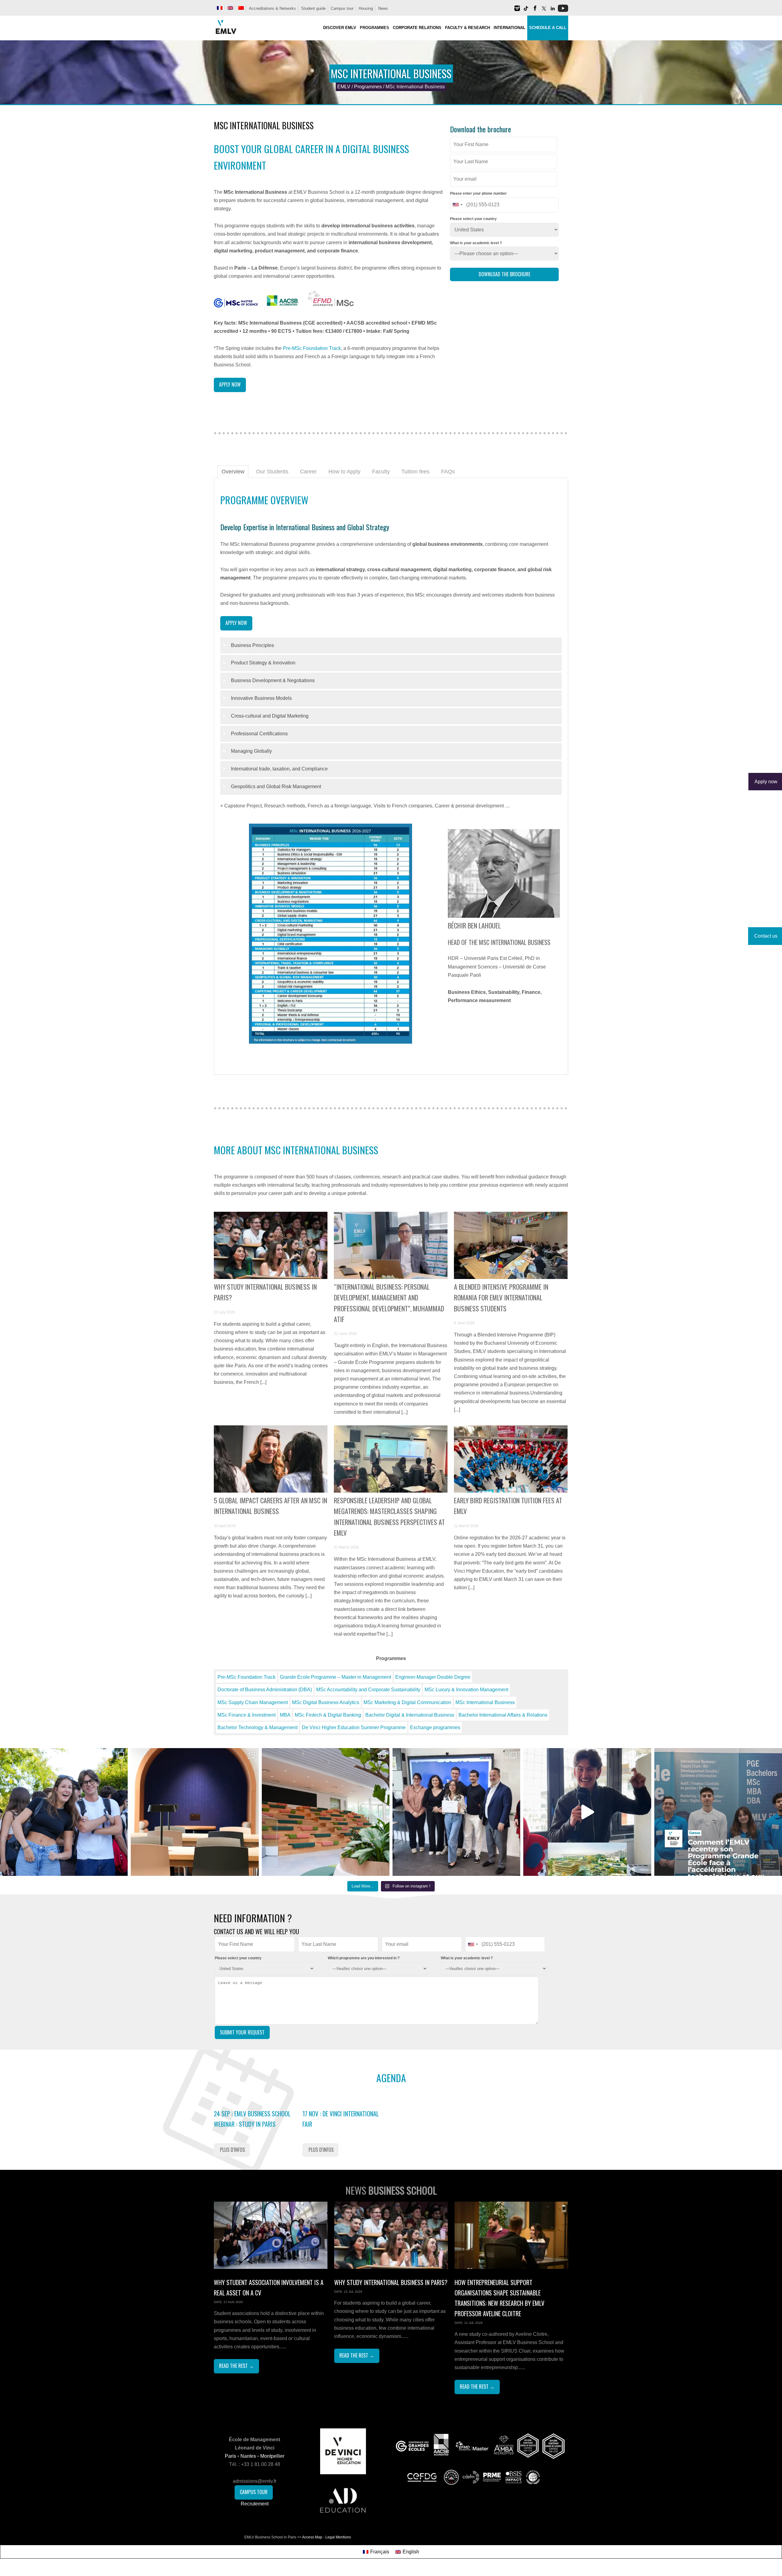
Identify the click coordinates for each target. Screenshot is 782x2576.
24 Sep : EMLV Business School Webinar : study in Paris (252, 2119)
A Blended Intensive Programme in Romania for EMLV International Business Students (501, 1297)
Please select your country (473, 219)
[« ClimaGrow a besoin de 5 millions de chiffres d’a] (456, 1812)
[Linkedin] (553, 11)
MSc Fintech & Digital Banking (328, 1715)
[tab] (391, 646)
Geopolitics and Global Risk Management (276, 786)
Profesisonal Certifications (259, 734)
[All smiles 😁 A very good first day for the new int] (64, 1812)
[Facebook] (535, 11)
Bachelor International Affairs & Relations (503, 1715)
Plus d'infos (232, 2150)
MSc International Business (485, 1702)
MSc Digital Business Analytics (326, 1702)
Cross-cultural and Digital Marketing (270, 716)
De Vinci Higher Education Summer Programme (354, 1727)
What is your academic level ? (476, 243)
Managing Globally (251, 751)
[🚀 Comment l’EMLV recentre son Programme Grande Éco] (718, 1812)
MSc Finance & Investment (247, 1715)
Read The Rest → (236, 2366)
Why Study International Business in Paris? (265, 1292)
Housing (366, 8)
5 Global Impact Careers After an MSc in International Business (270, 1506)
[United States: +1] (457, 205)
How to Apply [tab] (344, 472)
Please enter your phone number (478, 193)
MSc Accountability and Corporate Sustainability (368, 1690)
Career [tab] (308, 472)
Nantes (248, 2456)
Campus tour (342, 8)
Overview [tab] (233, 472)
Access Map (312, 2537)
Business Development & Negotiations (273, 680)
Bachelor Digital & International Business (410, 1715)
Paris (230, 2456)
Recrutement (255, 2504)
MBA (285, 1715)
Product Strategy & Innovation (263, 663)
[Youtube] (563, 11)
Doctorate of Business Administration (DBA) (265, 1690)
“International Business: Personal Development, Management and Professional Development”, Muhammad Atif (389, 1303)
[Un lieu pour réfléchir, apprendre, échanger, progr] (195, 1812)
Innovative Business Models (261, 698)
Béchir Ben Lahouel (474, 925)
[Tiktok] (526, 11)
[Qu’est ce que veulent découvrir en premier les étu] (587, 1812)
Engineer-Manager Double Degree (433, 1677)
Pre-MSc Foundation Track (312, 348)
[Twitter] (544, 11)
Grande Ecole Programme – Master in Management (335, 1677)
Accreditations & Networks (272, 8)
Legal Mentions (338, 2537)
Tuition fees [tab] (415, 472)
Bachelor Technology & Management (258, 1727)
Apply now (230, 384)
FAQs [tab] (448, 472)
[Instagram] (517, 11)
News (383, 8)
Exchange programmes (435, 1727)
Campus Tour (254, 2492)
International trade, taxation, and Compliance (279, 769)
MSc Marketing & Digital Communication (407, 1702)
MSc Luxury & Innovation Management (466, 1690)
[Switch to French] (220, 8)
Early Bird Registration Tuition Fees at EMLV (508, 1506)
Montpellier (272, 2456)
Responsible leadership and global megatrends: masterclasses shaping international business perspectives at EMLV (389, 1516)
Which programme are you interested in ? (364, 1958)
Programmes (368, 87)
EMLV (344, 87)
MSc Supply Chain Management (253, 1702)
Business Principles (252, 645)
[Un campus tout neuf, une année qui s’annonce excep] (326, 1812)
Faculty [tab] (381, 472)
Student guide (313, 8)
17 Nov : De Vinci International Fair (341, 2119)
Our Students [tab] (272, 472)
